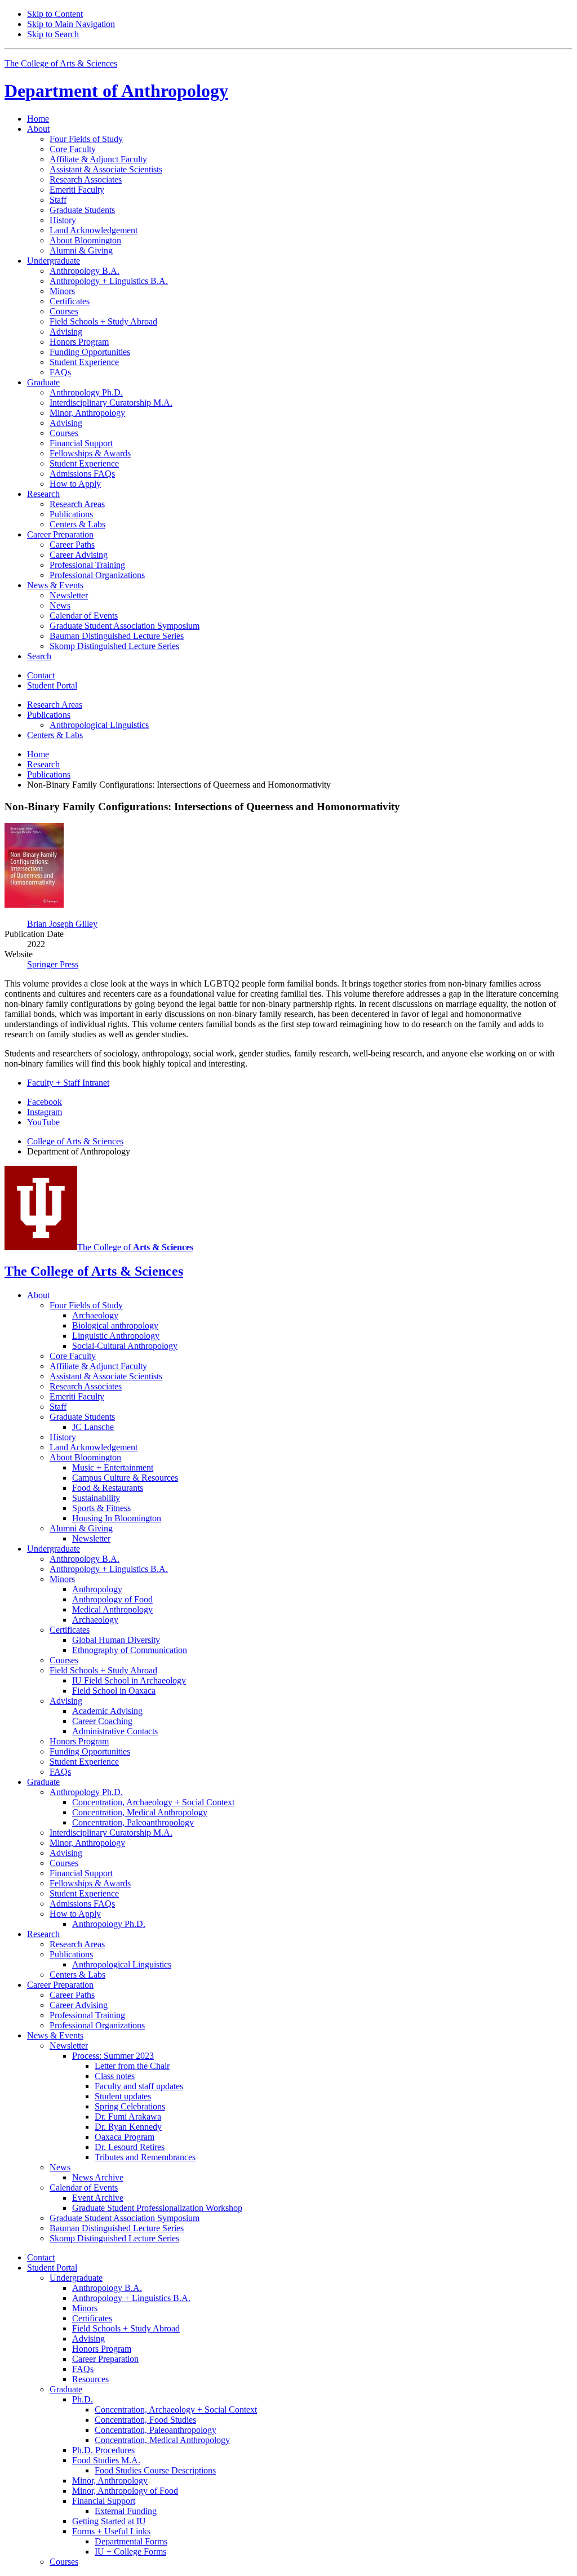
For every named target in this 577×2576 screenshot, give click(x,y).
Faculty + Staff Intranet (68, 1083)
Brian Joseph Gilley (62, 924)
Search (39, 656)
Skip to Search (53, 34)
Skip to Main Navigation (71, 24)
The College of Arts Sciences (61, 63)
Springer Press (53, 964)
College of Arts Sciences (75, 1141)
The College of (135, 1247)
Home (38, 119)
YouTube (43, 1122)
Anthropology (116, 91)
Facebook (45, 1102)
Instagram (45, 1112)
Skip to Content (55, 14)
